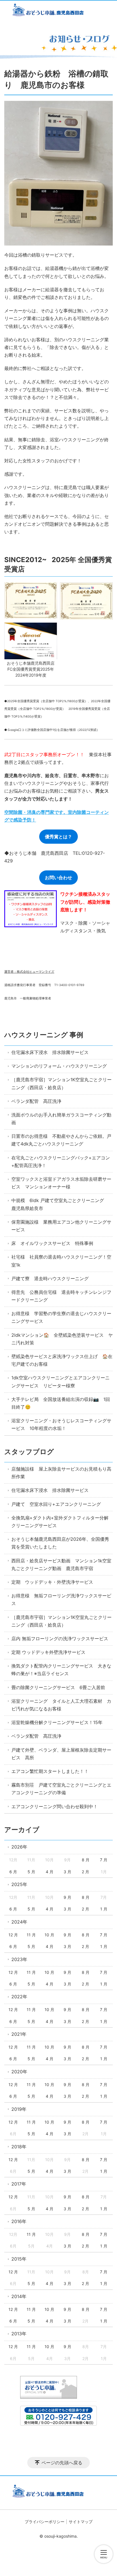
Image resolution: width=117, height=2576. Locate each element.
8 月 (86, 1860)
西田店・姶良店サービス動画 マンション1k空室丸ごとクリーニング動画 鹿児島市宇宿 (61, 1564)
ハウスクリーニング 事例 (44, 1035)
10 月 (49, 1935)
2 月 (85, 1872)
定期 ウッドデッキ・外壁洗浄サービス (52, 1582)
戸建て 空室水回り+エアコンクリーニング (56, 1504)
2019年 (19, 2109)
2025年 (19, 1884)
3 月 (67, 1872)
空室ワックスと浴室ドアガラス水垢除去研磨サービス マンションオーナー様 (61, 1183)
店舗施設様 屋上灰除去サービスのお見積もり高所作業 (61, 1473)
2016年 (19, 2221)
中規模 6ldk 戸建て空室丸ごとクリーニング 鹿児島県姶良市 (60, 1204)
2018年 (19, 2147)
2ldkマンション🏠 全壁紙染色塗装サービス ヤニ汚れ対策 (62, 1339)
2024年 (19, 1922)
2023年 (19, 1959)
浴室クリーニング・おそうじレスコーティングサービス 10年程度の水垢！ (61, 1424)
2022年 (19, 1997)
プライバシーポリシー (45, 2522)
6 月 (13, 1872)
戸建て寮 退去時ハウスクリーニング (50, 1278)
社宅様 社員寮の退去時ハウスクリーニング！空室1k (61, 1261)
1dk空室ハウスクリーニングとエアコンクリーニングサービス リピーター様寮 (60, 1381)
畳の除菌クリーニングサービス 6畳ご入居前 (58, 1687)
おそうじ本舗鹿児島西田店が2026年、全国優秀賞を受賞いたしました (60, 1543)
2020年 (19, 2072)
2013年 (19, 2334)
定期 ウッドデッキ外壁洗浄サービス (48, 1652)
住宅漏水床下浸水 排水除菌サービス (50, 1052)
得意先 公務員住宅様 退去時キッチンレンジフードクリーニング (61, 1296)
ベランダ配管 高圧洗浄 (36, 1101)
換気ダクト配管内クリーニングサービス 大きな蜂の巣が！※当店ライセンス (61, 1670)
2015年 (19, 2259)
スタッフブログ (29, 1452)
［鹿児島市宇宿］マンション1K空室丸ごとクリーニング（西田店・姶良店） (61, 1083)
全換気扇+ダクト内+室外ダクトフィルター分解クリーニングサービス (60, 1522)
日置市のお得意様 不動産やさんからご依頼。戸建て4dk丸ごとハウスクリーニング (61, 1140)
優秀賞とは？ (58, 837)
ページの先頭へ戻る (62, 2463)
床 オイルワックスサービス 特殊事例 (52, 1243)
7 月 (104, 1860)
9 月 (67, 1897)
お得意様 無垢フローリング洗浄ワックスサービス (61, 1599)
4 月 (50, 1872)
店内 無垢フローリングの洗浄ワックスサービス (60, 1639)
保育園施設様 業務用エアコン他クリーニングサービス (61, 1226)
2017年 (19, 2184)
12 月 (13, 1935)
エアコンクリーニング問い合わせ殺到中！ (55, 1806)
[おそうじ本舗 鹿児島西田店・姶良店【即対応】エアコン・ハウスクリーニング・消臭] (58, 11)
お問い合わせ (58, 878)
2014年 (19, 2296)
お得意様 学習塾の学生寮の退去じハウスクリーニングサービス (61, 1317)
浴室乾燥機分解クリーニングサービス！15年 (57, 1722)
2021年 (19, 2034)
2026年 (19, 1847)
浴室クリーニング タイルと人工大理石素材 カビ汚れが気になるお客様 (61, 1705)
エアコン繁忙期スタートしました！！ (50, 1771)
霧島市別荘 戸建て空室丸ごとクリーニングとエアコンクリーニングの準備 (61, 1789)
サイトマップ (81, 2522)
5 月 (31, 1872)
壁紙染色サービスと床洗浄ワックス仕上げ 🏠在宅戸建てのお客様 (62, 1360)
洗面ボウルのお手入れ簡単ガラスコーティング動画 (61, 1119)
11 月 (31, 1935)
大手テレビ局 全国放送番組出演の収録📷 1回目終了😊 (61, 1403)
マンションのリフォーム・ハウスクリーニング (59, 1066)
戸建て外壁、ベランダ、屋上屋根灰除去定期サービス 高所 (61, 1754)
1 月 (104, 1909)
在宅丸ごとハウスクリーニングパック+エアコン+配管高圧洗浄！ (61, 1162)
